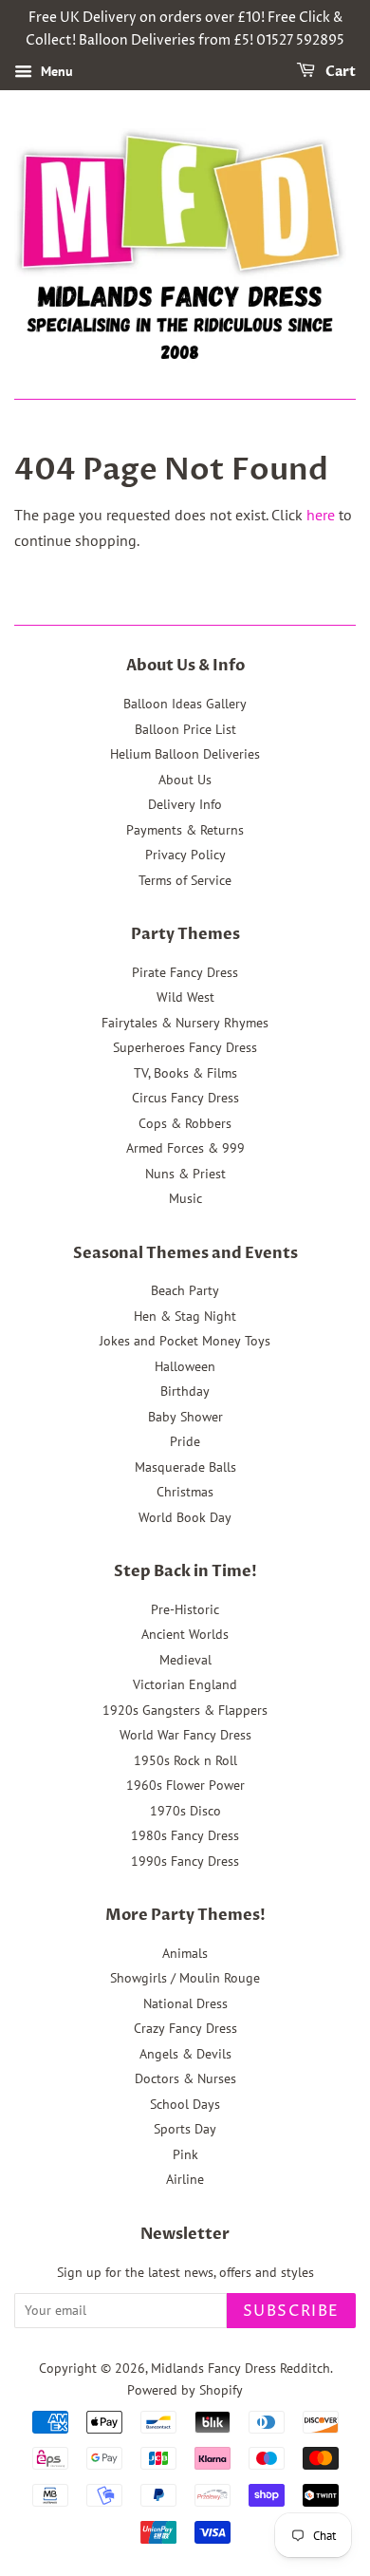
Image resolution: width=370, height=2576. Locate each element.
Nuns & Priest (185, 1174)
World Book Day (185, 1517)
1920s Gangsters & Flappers (185, 1710)
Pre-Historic (185, 1609)
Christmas (185, 1492)
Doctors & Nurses (185, 2078)
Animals (185, 1953)
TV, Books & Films (185, 1073)
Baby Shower (185, 1417)
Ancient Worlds (185, 1634)
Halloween (185, 1366)
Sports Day (185, 2129)
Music (185, 1198)
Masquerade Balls (185, 1467)
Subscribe (291, 2311)
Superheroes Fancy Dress (185, 1047)
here (321, 515)
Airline (185, 2179)
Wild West (185, 997)
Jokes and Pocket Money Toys (185, 1341)
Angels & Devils (185, 2054)
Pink (185, 2154)
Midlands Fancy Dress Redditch (240, 2368)
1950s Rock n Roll (185, 1760)
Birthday (185, 1391)
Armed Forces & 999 (185, 1148)
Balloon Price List (185, 729)
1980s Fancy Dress (185, 1835)
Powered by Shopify (185, 2390)
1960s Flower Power (185, 1785)
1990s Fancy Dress (185, 1861)
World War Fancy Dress (185, 1735)
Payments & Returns (185, 830)
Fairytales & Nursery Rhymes (185, 1023)
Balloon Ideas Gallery (185, 704)
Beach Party (185, 1290)
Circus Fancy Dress (185, 1098)
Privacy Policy (185, 855)
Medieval (185, 1660)
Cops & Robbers (185, 1123)
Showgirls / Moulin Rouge (185, 1978)
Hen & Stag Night (185, 1316)
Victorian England (185, 1684)
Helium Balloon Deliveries (185, 754)
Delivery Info (185, 804)
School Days (185, 2104)
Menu (55, 71)
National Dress (185, 2003)
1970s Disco (185, 1811)
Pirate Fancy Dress (185, 972)
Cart (339, 72)
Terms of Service (185, 880)
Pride (185, 1441)
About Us (185, 780)
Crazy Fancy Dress (185, 2028)
